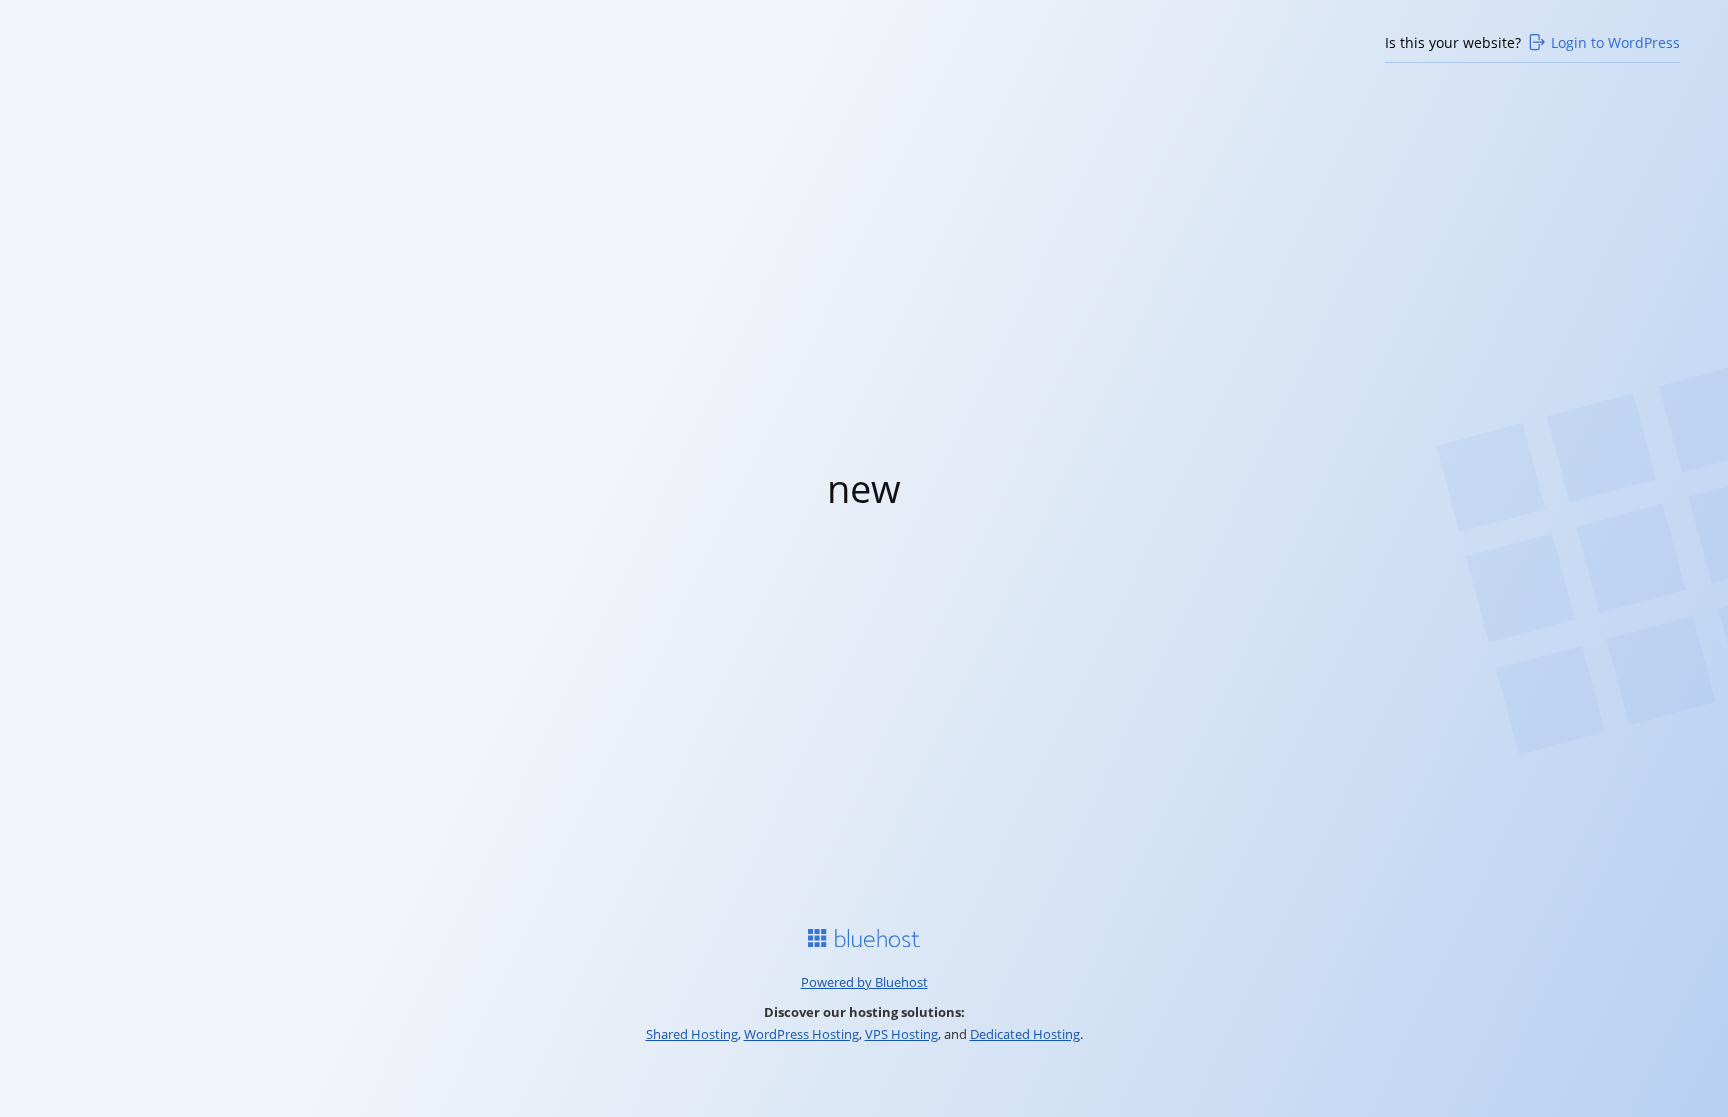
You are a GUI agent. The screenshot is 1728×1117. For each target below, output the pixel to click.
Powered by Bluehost (864, 982)
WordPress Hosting (801, 1034)
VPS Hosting (901, 1034)
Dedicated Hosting (1025, 1034)
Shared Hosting (692, 1034)
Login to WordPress (1615, 42)
